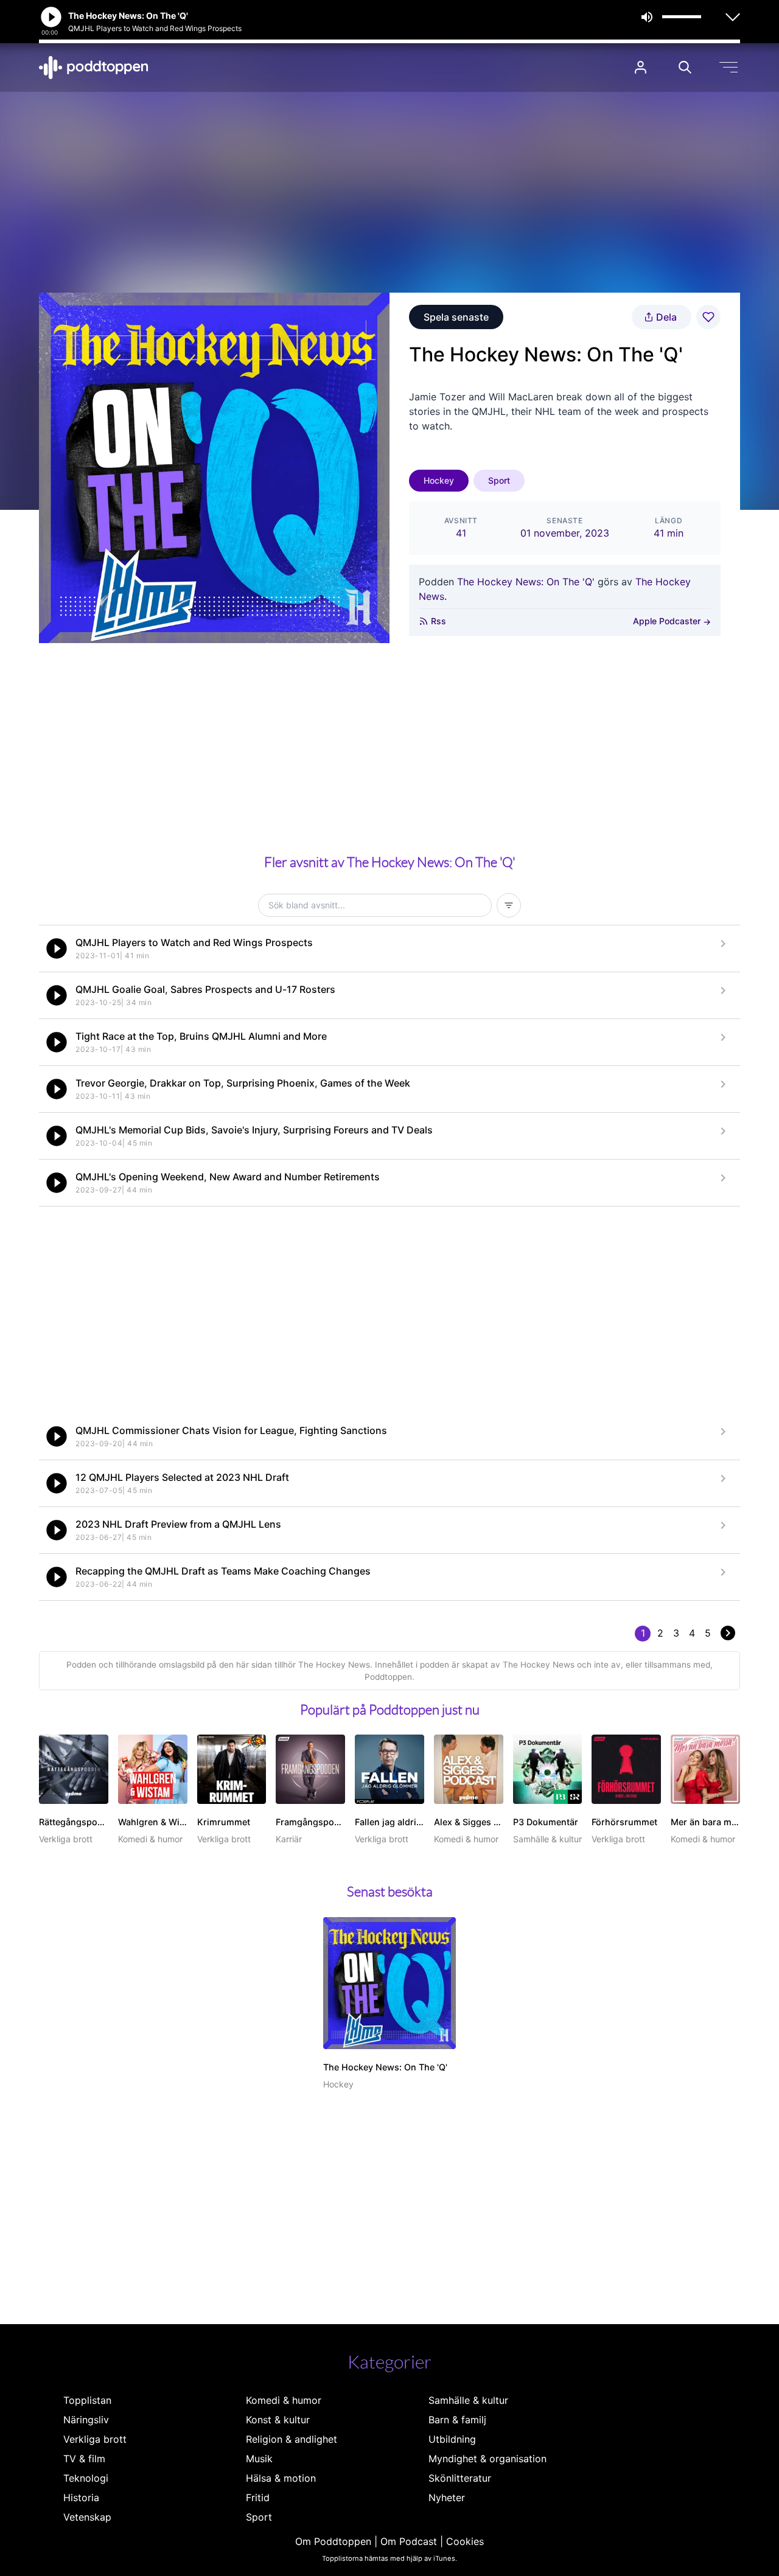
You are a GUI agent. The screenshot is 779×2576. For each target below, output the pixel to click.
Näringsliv (86, 2420)
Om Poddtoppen (333, 2541)
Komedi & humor (284, 2400)
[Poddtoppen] (94, 68)
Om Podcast (409, 2541)
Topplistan (87, 2400)
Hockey (439, 480)
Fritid (258, 2498)
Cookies (465, 2541)
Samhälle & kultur (468, 2400)
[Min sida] (641, 67)
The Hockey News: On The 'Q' (526, 582)
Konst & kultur (278, 2420)
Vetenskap (87, 2517)
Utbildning (452, 2439)
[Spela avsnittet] (57, 949)
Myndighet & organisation (487, 2459)
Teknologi (86, 2478)
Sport (499, 480)
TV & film (84, 2459)
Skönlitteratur (460, 2478)
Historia (81, 2498)
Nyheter (447, 2498)
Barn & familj (457, 2420)
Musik (259, 2459)
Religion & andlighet (292, 2439)
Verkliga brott (95, 2439)
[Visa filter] (509, 905)
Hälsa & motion (281, 2478)
